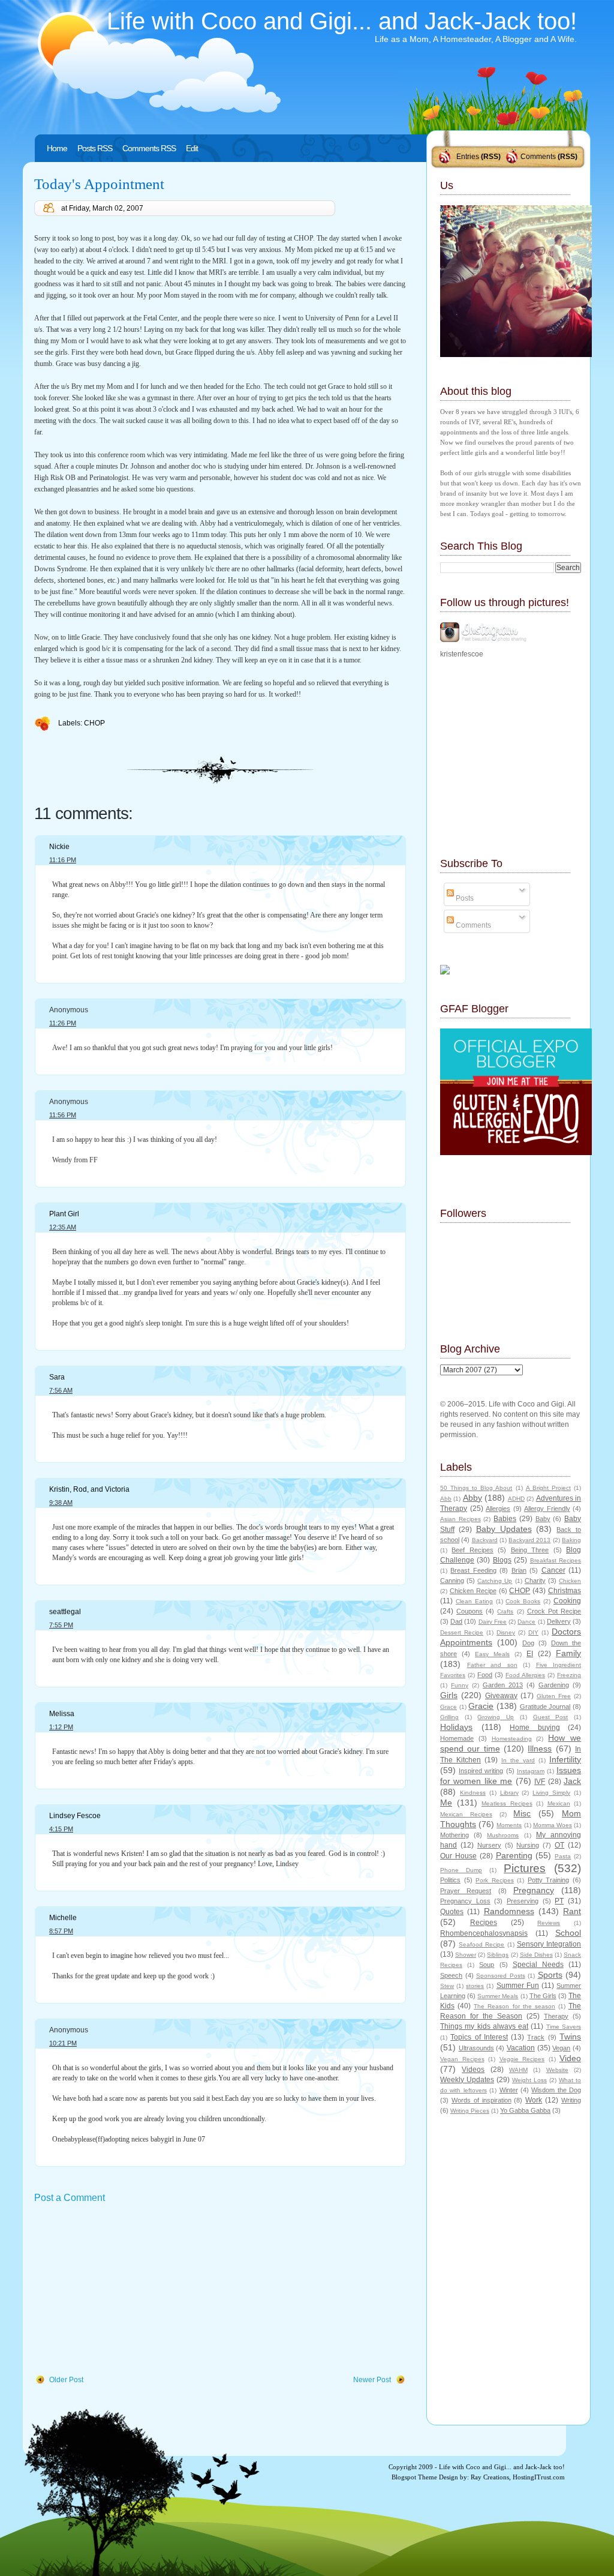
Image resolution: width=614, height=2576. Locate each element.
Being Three (530, 1550)
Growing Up (496, 1717)
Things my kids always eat (484, 2026)
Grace (449, 1707)
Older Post (66, 2380)
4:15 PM (61, 1829)
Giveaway (501, 1696)
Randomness (509, 1911)
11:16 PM (63, 860)
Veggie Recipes (522, 2059)
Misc (522, 1813)
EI (530, 1654)
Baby (543, 1519)
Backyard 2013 (529, 1540)
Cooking (567, 1601)
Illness (540, 1749)
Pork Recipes (495, 1880)
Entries (468, 157)
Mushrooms (503, 1835)
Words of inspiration (481, 2100)
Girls (449, 1695)
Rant (572, 1911)
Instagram (531, 1771)
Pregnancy (534, 1890)
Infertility (565, 1759)
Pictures (525, 1868)
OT (559, 1845)
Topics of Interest (479, 2037)
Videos (473, 2070)
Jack (572, 1781)
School (568, 1933)
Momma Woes (553, 1825)
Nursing (528, 1845)
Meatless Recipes (507, 1803)
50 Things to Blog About (476, 1488)
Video (570, 2058)
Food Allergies (525, 1675)
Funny (460, 1685)
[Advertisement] (124, 2290)
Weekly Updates (467, 2080)
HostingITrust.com (539, 2477)
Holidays (456, 1727)
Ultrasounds (476, 2048)
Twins (570, 2037)
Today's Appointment (99, 184)
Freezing (569, 1675)
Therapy (556, 2016)
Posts (464, 898)
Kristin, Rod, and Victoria (89, 1489)
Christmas (565, 1591)
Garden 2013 (503, 1685)
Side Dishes (536, 1955)
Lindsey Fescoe (75, 1816)
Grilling (449, 1717)
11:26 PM (63, 1023)
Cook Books (523, 1601)
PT (559, 1901)
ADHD (516, 1499)
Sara (57, 1377)
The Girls (543, 1996)
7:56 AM (61, 1390)
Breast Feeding (473, 1570)
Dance (526, 1622)
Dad (456, 1621)
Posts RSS (95, 148)
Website (557, 2070)
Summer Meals (498, 1996)
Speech (451, 1975)
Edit (192, 148)
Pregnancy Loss (465, 1901)
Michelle (63, 1918)
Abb (446, 1499)
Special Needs (538, 1965)
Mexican (559, 1803)
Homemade (457, 1738)
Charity (535, 1581)
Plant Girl (64, 1214)
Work (534, 2100)
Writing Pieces (470, 2111)
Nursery (489, 1845)
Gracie (481, 1706)
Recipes (484, 1923)
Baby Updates (504, 1529)
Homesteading (512, 1739)
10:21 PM (63, 2043)
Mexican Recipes (466, 1814)
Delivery (559, 1621)
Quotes (452, 1912)
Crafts (505, 1611)
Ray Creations (490, 2477)
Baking (571, 1540)
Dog (528, 1643)
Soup (487, 1965)
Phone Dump (461, 1870)
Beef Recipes (472, 1550)
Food (485, 1675)
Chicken (570, 1581)
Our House (458, 1856)
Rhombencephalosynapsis (484, 1933)
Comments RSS (149, 148)
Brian (519, 1570)
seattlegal (65, 1612)
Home (57, 148)
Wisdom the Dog (556, 2090)
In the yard (518, 1760)
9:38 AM (61, 1503)
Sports (550, 1975)
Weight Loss (529, 2080)
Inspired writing (481, 1771)
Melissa (62, 1714)
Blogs (502, 1560)
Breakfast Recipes (556, 1560)
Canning (452, 1581)
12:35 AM (63, 1227)
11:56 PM (63, 1115)
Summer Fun (518, 1986)
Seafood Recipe (481, 1944)
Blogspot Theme (414, 2477)
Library (509, 1793)
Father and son (492, 1665)
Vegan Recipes (462, 2059)
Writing (571, 2100)
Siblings (498, 1955)
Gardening (554, 1685)
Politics (450, 1880)
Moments (509, 1825)
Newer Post (372, 2380)
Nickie (59, 847)
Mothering (455, 1835)
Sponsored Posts (501, 1976)
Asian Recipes (460, 1519)
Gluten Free (554, 1696)
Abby (472, 1498)
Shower (466, 1955)
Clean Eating (474, 1601)
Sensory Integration (549, 1944)
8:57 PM (61, 1931)
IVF (540, 1782)
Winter (509, 2090)
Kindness (473, 1793)
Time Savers (564, 2027)
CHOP (94, 723)
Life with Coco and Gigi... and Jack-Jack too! (342, 21)
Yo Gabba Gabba (525, 2110)
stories (475, 1986)
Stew (447, 1986)
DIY (533, 1632)
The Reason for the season (514, 2006)
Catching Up (495, 1581)
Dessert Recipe (462, 1632)
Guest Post (551, 1717)
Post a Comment (70, 2198)
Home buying (535, 1728)
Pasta (563, 1856)
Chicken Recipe (473, 1591)
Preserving (523, 1901)
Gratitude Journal (545, 1707)
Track (536, 2037)
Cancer (553, 1570)
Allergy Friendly (547, 1509)
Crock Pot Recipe (554, 1611)
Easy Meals (492, 1654)
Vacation (521, 2048)
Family (568, 1653)
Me (446, 1803)
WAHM (518, 2070)
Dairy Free (493, 1622)
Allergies (498, 1509)
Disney (506, 1632)
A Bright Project (548, 1488)
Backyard (485, 1540)
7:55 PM (61, 1625)
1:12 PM (61, 1727)
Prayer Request (466, 1891)
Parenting (514, 1855)
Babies (505, 1519)
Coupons (469, 1611)
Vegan (561, 2048)
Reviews (549, 1923)
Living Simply (551, 1793)
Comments (538, 157)
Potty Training (549, 1880)
